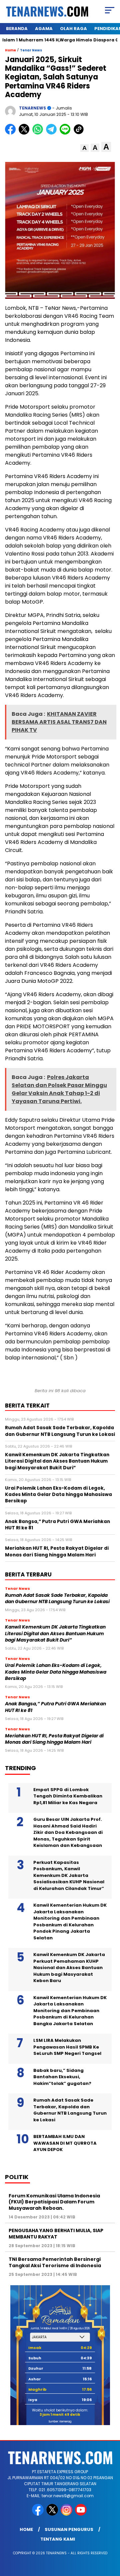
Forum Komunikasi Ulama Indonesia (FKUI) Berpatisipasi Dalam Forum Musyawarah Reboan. (54, 2202)
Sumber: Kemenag (60, 2422)
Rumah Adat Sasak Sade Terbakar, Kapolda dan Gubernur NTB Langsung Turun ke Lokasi (57, 1598)
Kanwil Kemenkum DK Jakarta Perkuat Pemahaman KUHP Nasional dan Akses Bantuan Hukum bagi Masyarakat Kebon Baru (69, 1968)
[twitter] (53, 2514)
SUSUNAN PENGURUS (69, 2529)
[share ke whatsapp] (39, 133)
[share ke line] (66, 133)
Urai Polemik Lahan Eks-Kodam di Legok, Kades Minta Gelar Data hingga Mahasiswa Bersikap (56, 1672)
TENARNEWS (32, 108)
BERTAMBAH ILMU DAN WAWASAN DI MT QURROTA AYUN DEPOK (65, 2143)
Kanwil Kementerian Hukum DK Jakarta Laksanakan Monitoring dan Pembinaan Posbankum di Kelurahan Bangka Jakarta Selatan (70, 2011)
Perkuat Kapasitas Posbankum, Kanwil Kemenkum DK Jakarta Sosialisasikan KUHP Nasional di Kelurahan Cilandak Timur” (69, 1875)
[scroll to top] (111, 2537)
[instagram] (67, 2514)
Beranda (17, 29)
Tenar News (31, 50)
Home (26, 2529)
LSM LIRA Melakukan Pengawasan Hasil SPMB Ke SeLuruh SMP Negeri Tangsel (67, 2047)
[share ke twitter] (25, 133)
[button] (84, 148)
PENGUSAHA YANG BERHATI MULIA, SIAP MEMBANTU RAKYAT (56, 2233)
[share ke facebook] (12, 133)
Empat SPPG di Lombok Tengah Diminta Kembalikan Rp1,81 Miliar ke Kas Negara (68, 1796)
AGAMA (44, 29)
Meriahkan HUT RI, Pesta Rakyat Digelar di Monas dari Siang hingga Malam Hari (54, 1739)
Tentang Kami (58, 2539)
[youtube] (81, 2514)
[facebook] (38, 2514)
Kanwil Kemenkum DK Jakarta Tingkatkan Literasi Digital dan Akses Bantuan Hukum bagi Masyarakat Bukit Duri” (55, 1634)
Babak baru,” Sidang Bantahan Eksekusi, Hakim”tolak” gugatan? (62, 2077)
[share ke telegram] (52, 133)
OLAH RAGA (73, 29)
